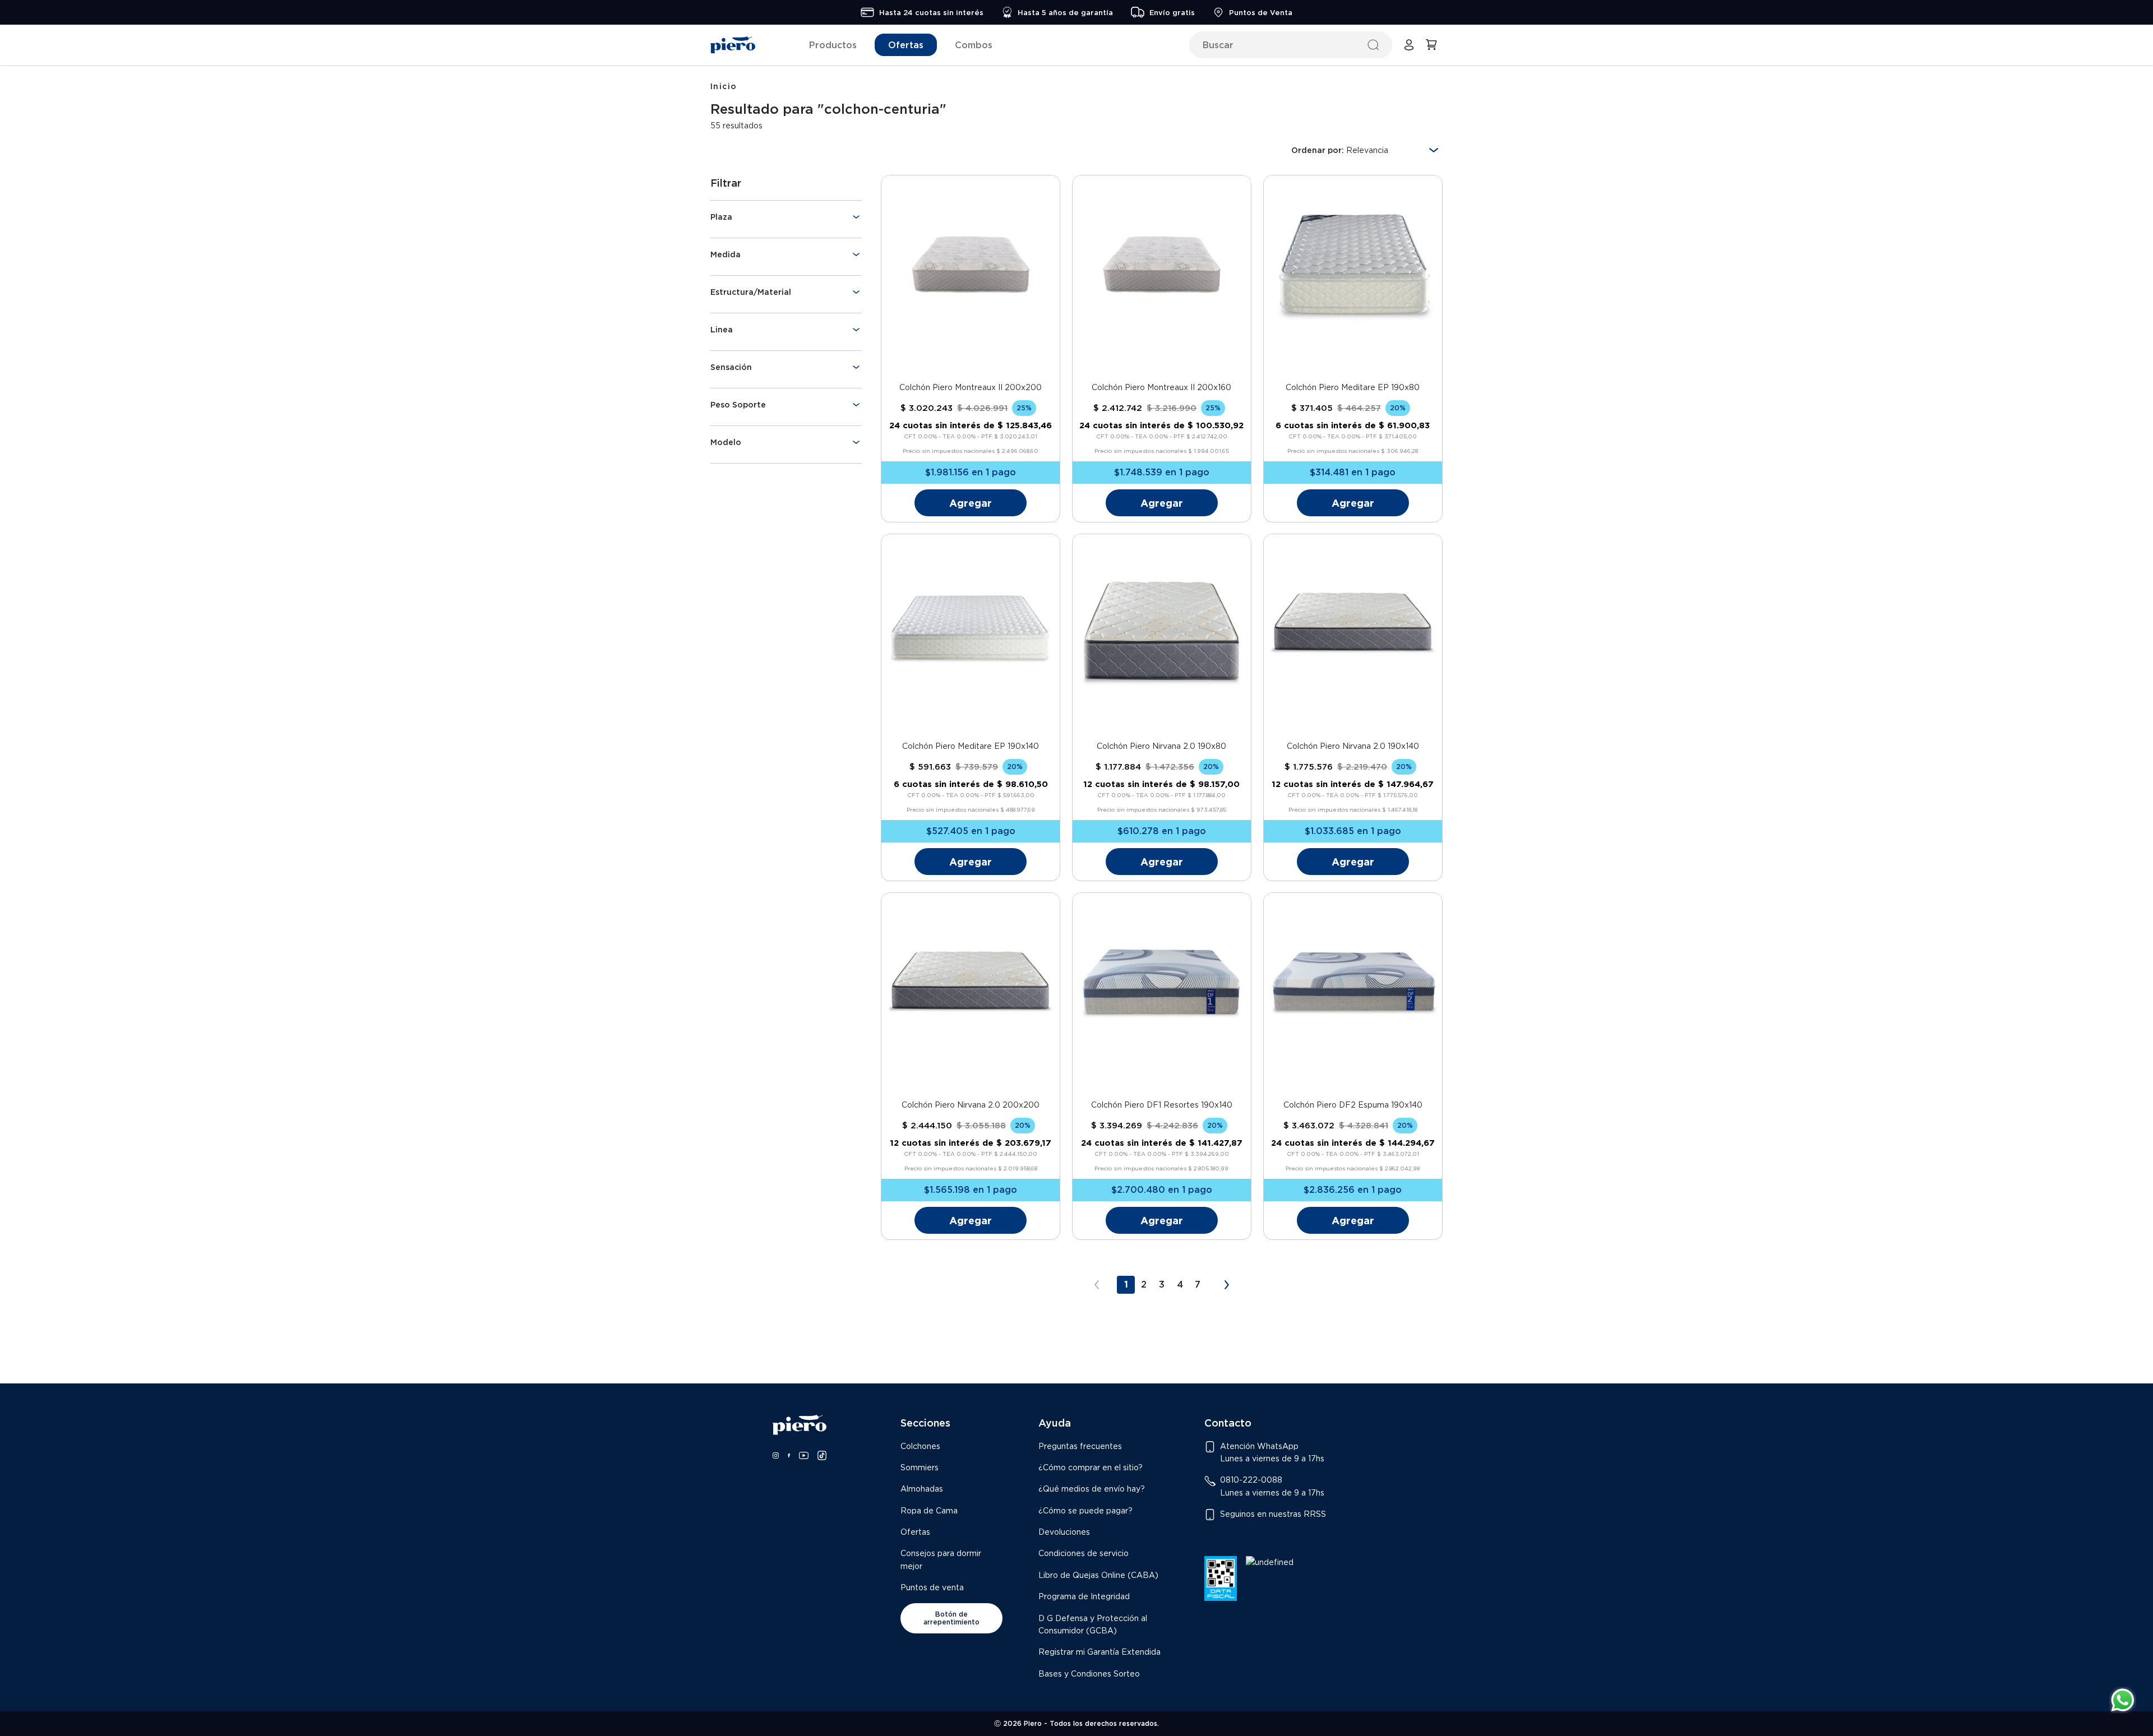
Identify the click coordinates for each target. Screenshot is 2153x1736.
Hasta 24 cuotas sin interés (931, 12)
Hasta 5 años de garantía (1065, 12)
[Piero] (733, 45)
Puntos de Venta (1261, 12)
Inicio (724, 86)
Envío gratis (1172, 12)
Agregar (971, 503)
